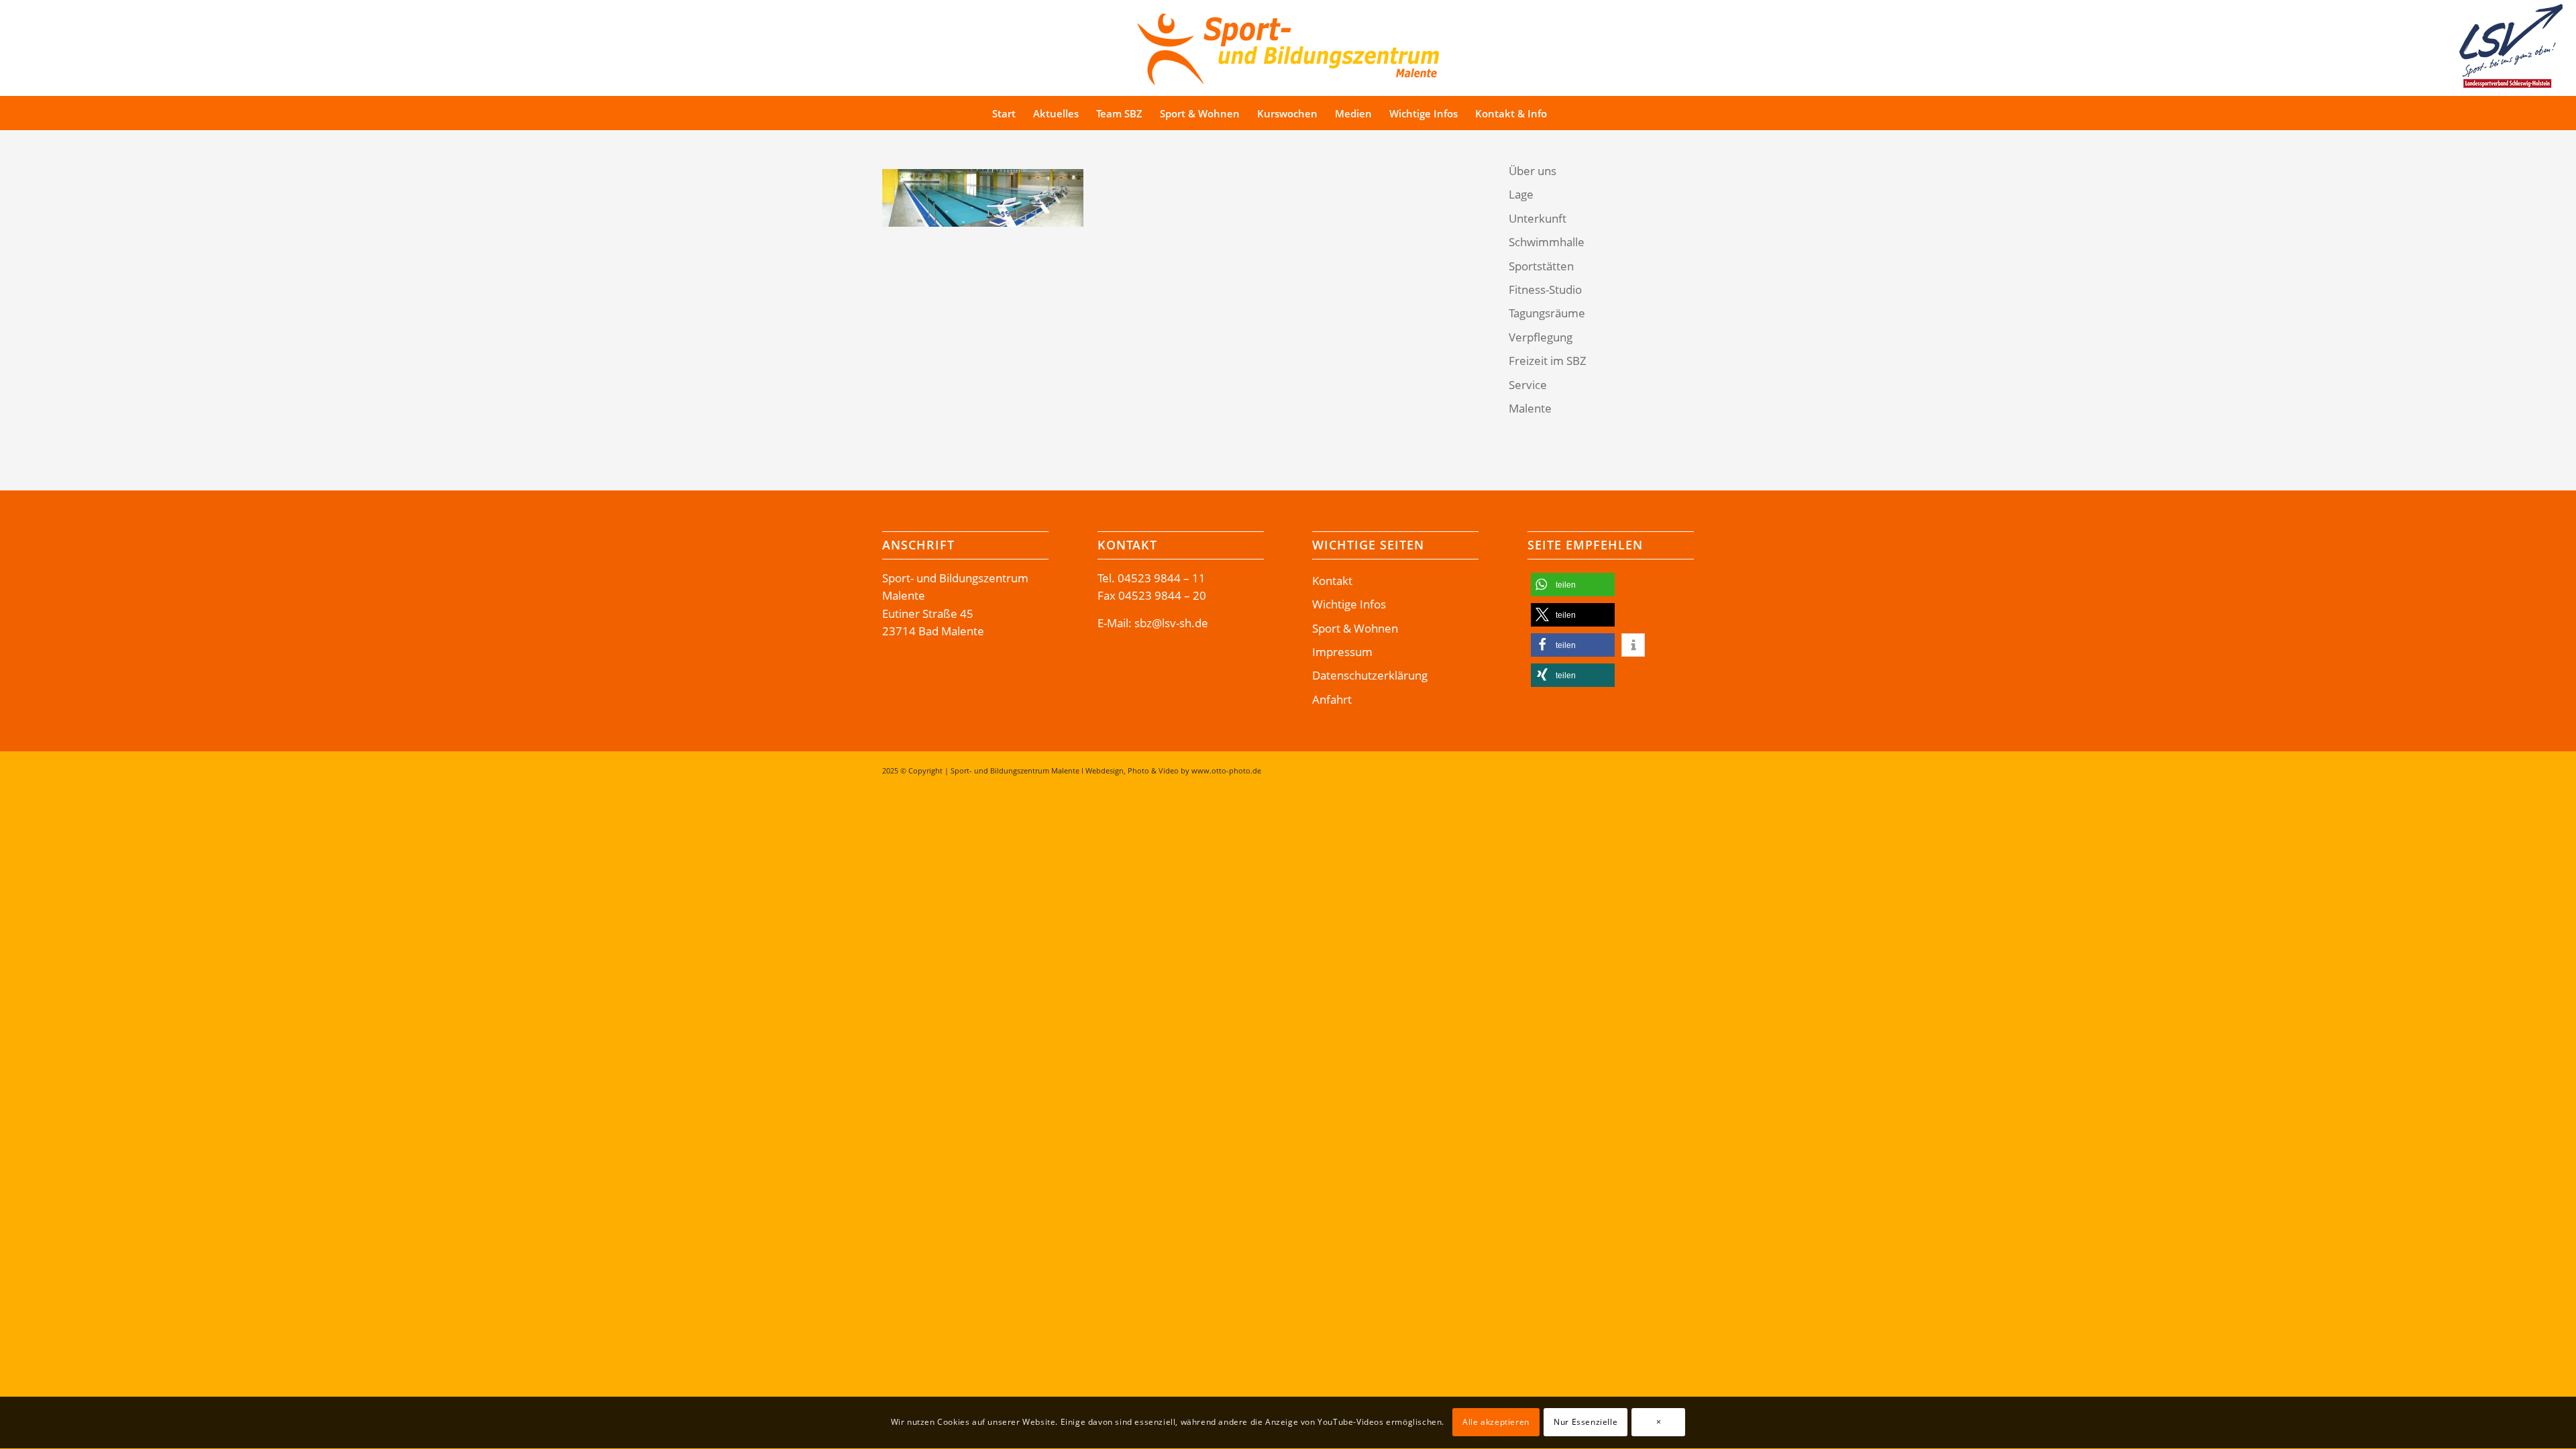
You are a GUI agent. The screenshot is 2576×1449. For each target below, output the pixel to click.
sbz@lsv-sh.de (1171, 623)
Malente (1530, 408)
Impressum (1342, 652)
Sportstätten (1541, 266)
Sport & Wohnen (1355, 628)
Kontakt (1332, 581)
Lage (1521, 194)
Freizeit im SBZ (1548, 361)
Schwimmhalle (1547, 242)
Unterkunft (1538, 218)
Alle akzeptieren (1496, 1423)
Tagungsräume (1547, 313)
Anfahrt (1332, 699)
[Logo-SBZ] (1288, 46)
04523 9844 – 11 (1162, 578)
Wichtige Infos (1349, 604)
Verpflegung (1541, 337)
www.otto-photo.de (1226, 770)
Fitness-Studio (1545, 289)
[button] (1573, 585)
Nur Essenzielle (1586, 1423)
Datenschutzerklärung (1370, 675)
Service (1528, 385)
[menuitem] (1004, 113)
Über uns (1533, 171)
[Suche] (1581, 113)
